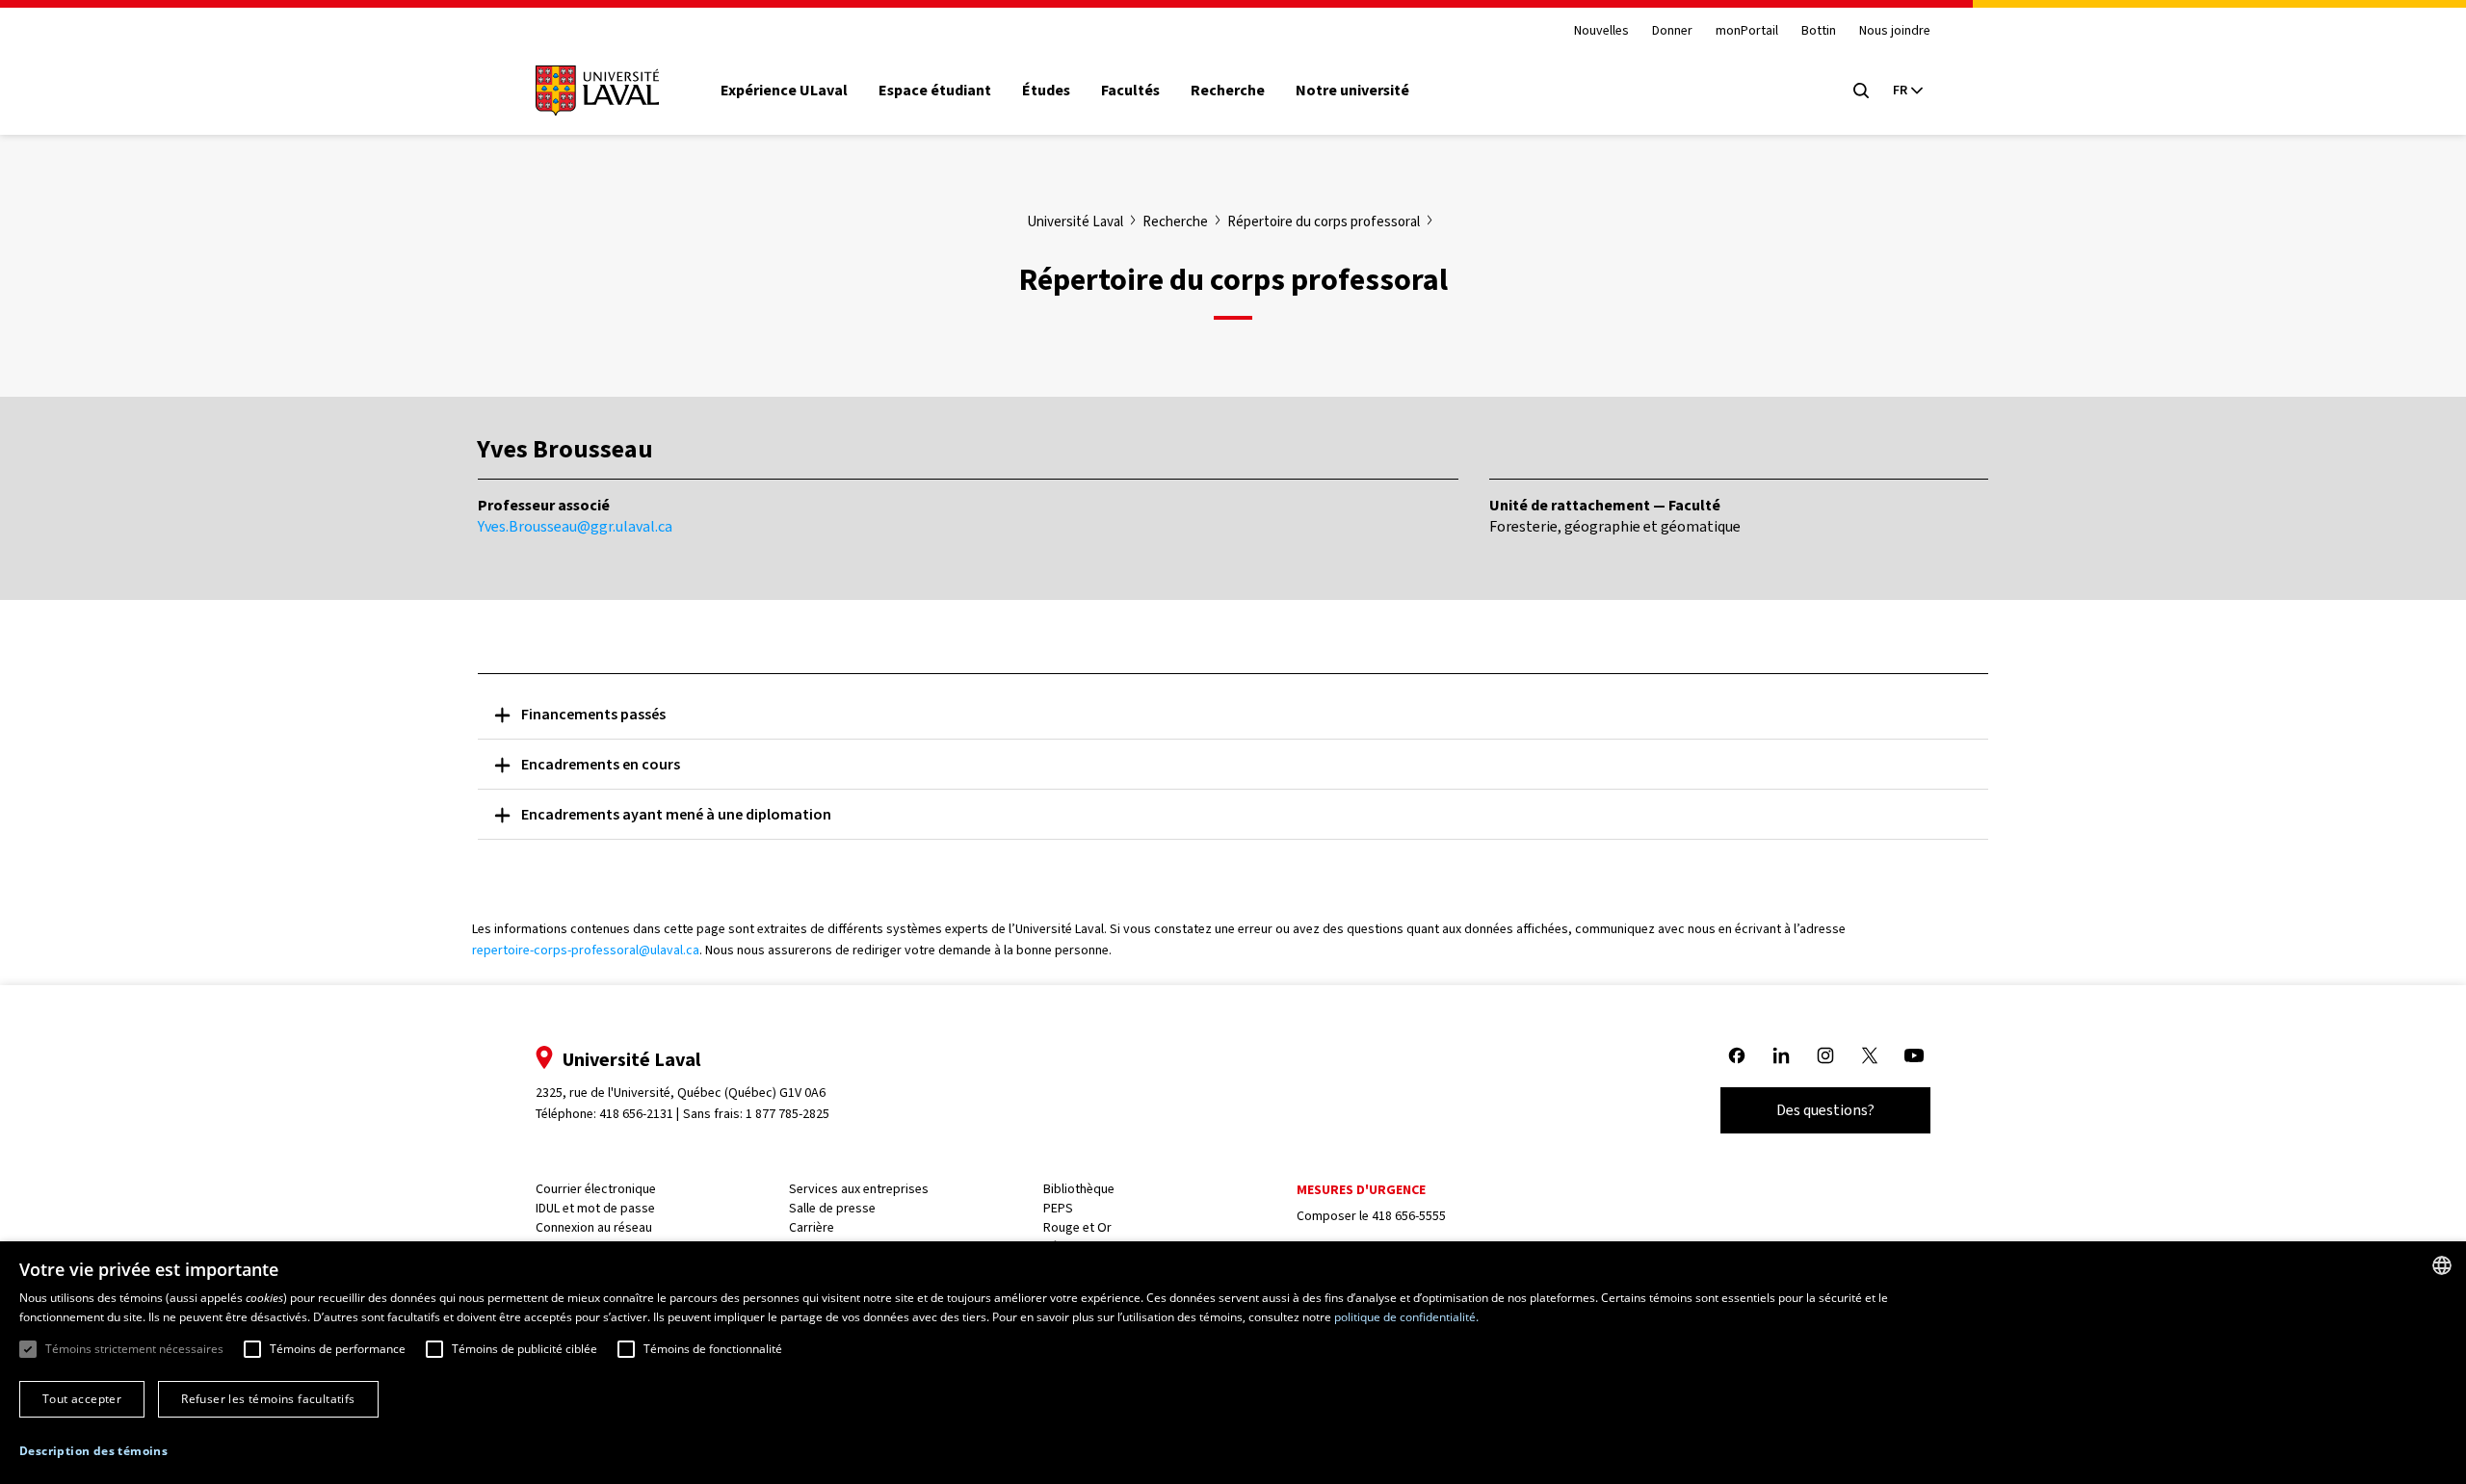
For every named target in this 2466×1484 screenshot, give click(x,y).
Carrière (812, 1227)
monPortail (1747, 31)
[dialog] (1233, 1363)
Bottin (1819, 31)
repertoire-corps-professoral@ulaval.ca (586, 950)
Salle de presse (832, 1208)
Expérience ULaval (784, 91)
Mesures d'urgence (1361, 1190)
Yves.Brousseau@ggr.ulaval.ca (575, 526)
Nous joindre (1895, 31)
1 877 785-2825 (787, 1114)
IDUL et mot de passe (595, 1208)
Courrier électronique (596, 1189)
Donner (1672, 31)
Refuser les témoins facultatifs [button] (268, 1399)
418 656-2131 (636, 1114)
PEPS (1058, 1208)
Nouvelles (1601, 31)
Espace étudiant (935, 91)
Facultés (1130, 91)
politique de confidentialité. (1406, 1317)
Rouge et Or (1077, 1227)
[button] (93, 1452)
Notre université (1352, 91)
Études (1046, 91)
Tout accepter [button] (82, 1399)
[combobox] (2442, 1265)
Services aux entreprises (859, 1189)
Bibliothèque (1079, 1189)
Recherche (1228, 91)
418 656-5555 (1409, 1216)
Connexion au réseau (594, 1227)
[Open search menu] (1861, 91)
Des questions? (1825, 1110)
